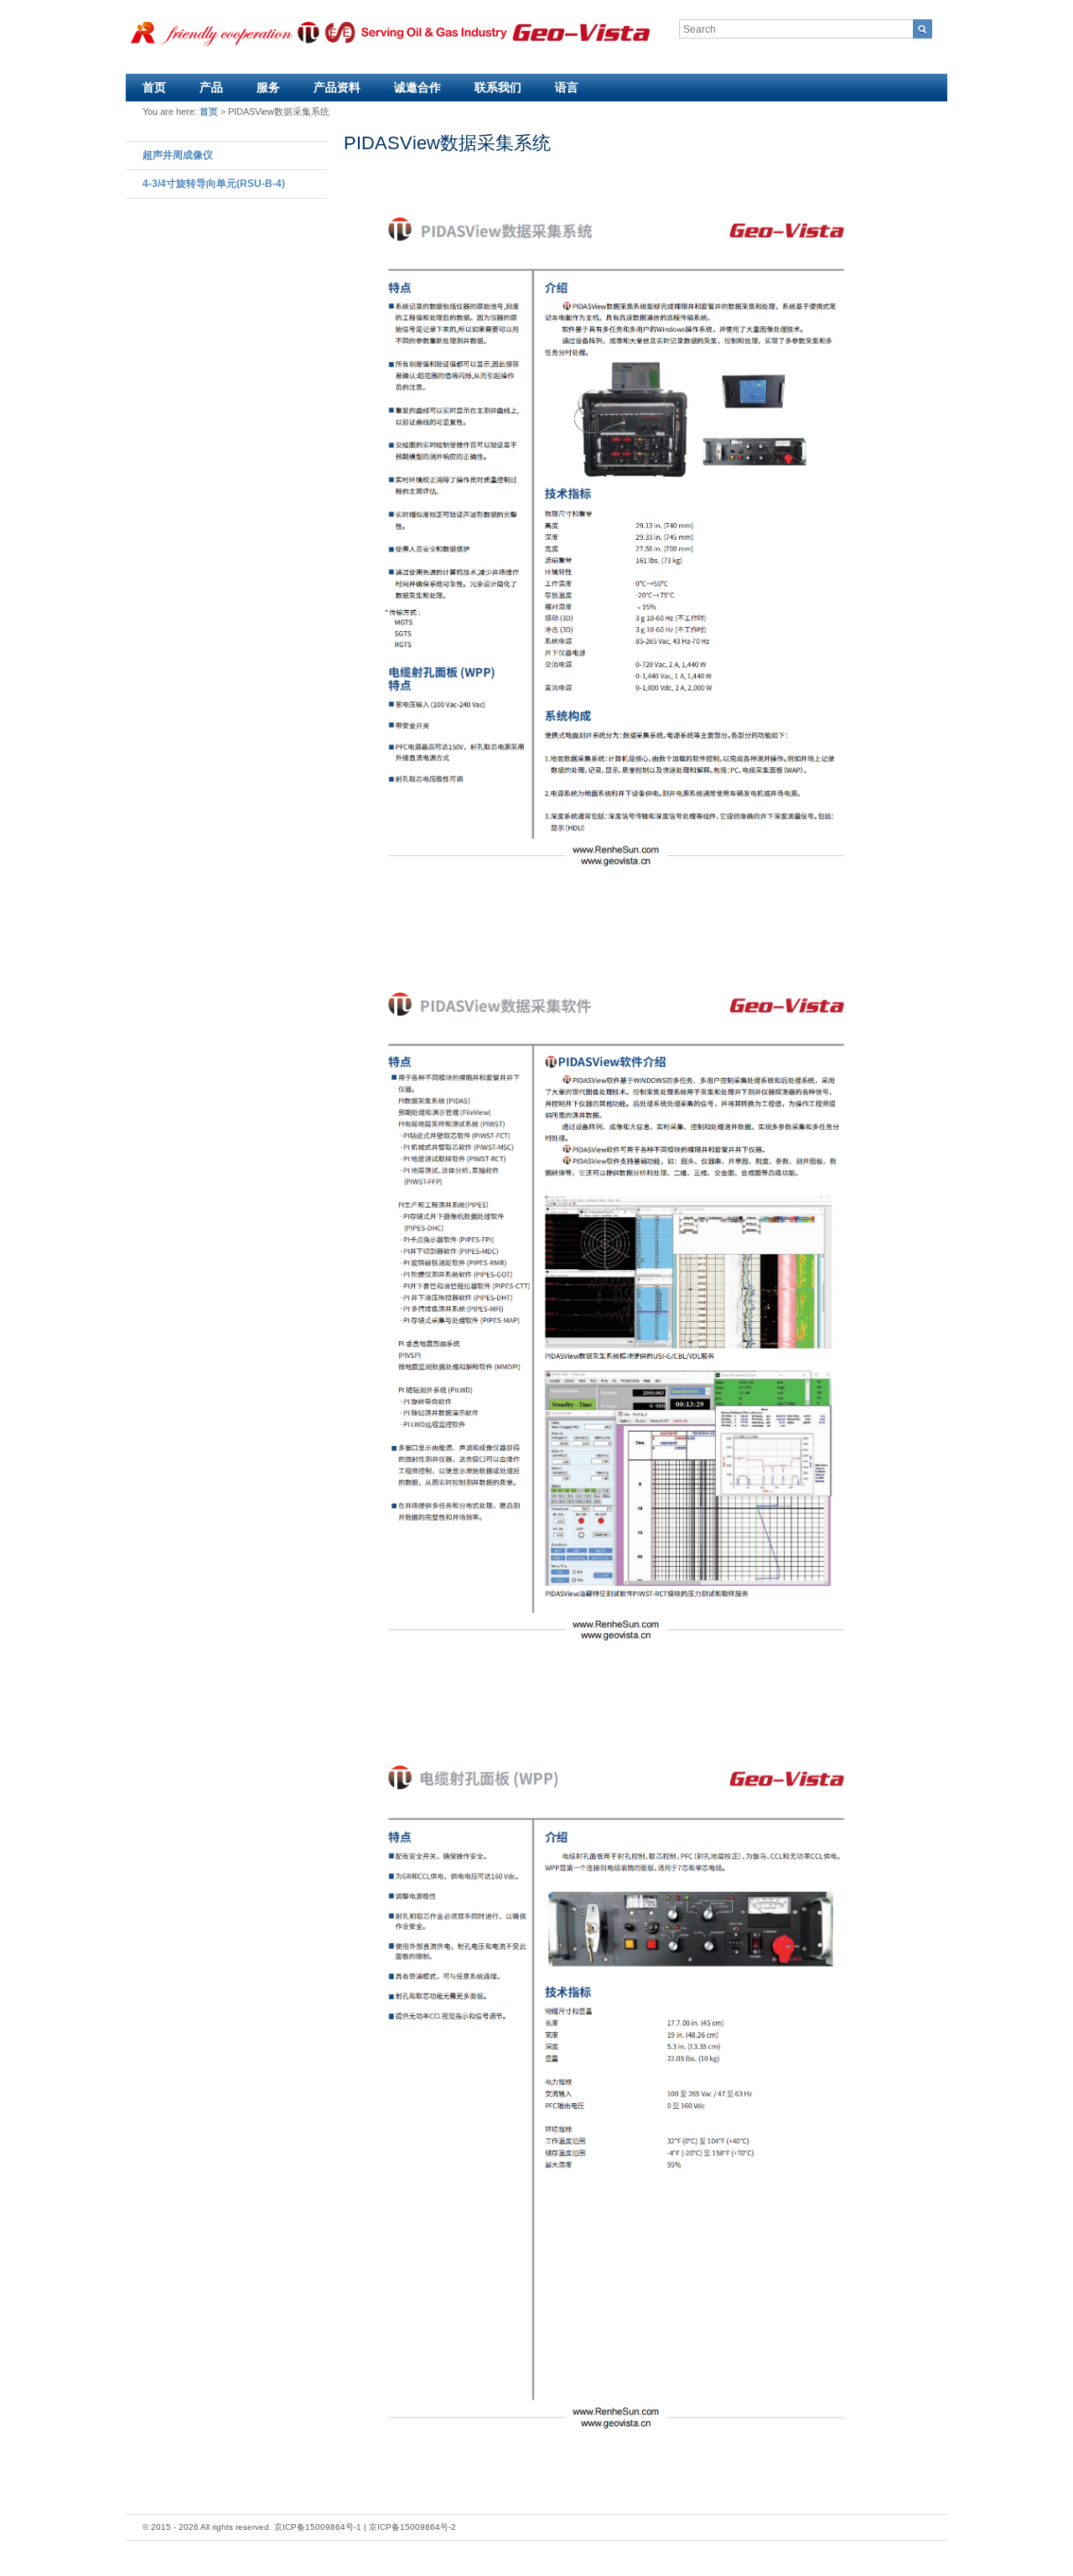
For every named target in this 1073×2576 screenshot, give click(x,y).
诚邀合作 (417, 87)
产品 (211, 87)
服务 (268, 87)
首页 (154, 87)
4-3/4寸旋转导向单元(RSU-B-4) (214, 184)
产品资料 (337, 87)
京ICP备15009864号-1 (318, 2527)
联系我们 (498, 87)
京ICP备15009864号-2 (412, 2527)
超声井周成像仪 (178, 155)
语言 (567, 87)
